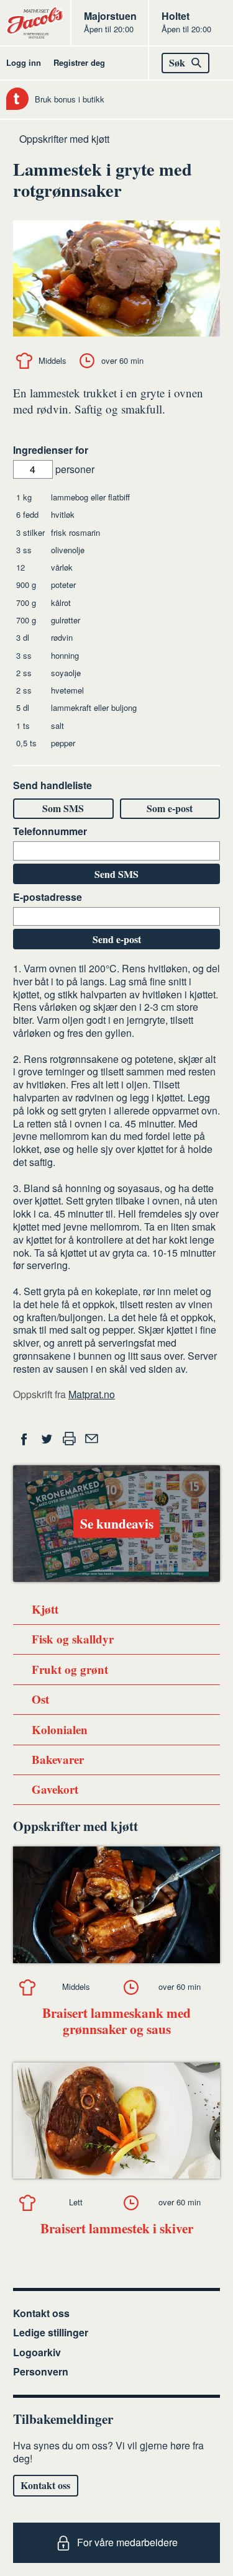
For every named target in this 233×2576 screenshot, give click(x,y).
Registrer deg (79, 62)
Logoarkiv (37, 2352)
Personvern (41, 2371)
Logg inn (24, 62)
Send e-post (117, 939)
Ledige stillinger (51, 2332)
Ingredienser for (51, 450)
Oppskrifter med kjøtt (64, 139)
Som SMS (63, 808)
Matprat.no (92, 1394)
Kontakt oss (41, 2313)
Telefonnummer (50, 832)
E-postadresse (48, 897)
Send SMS (116, 874)
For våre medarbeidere (127, 2542)
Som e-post (170, 808)
